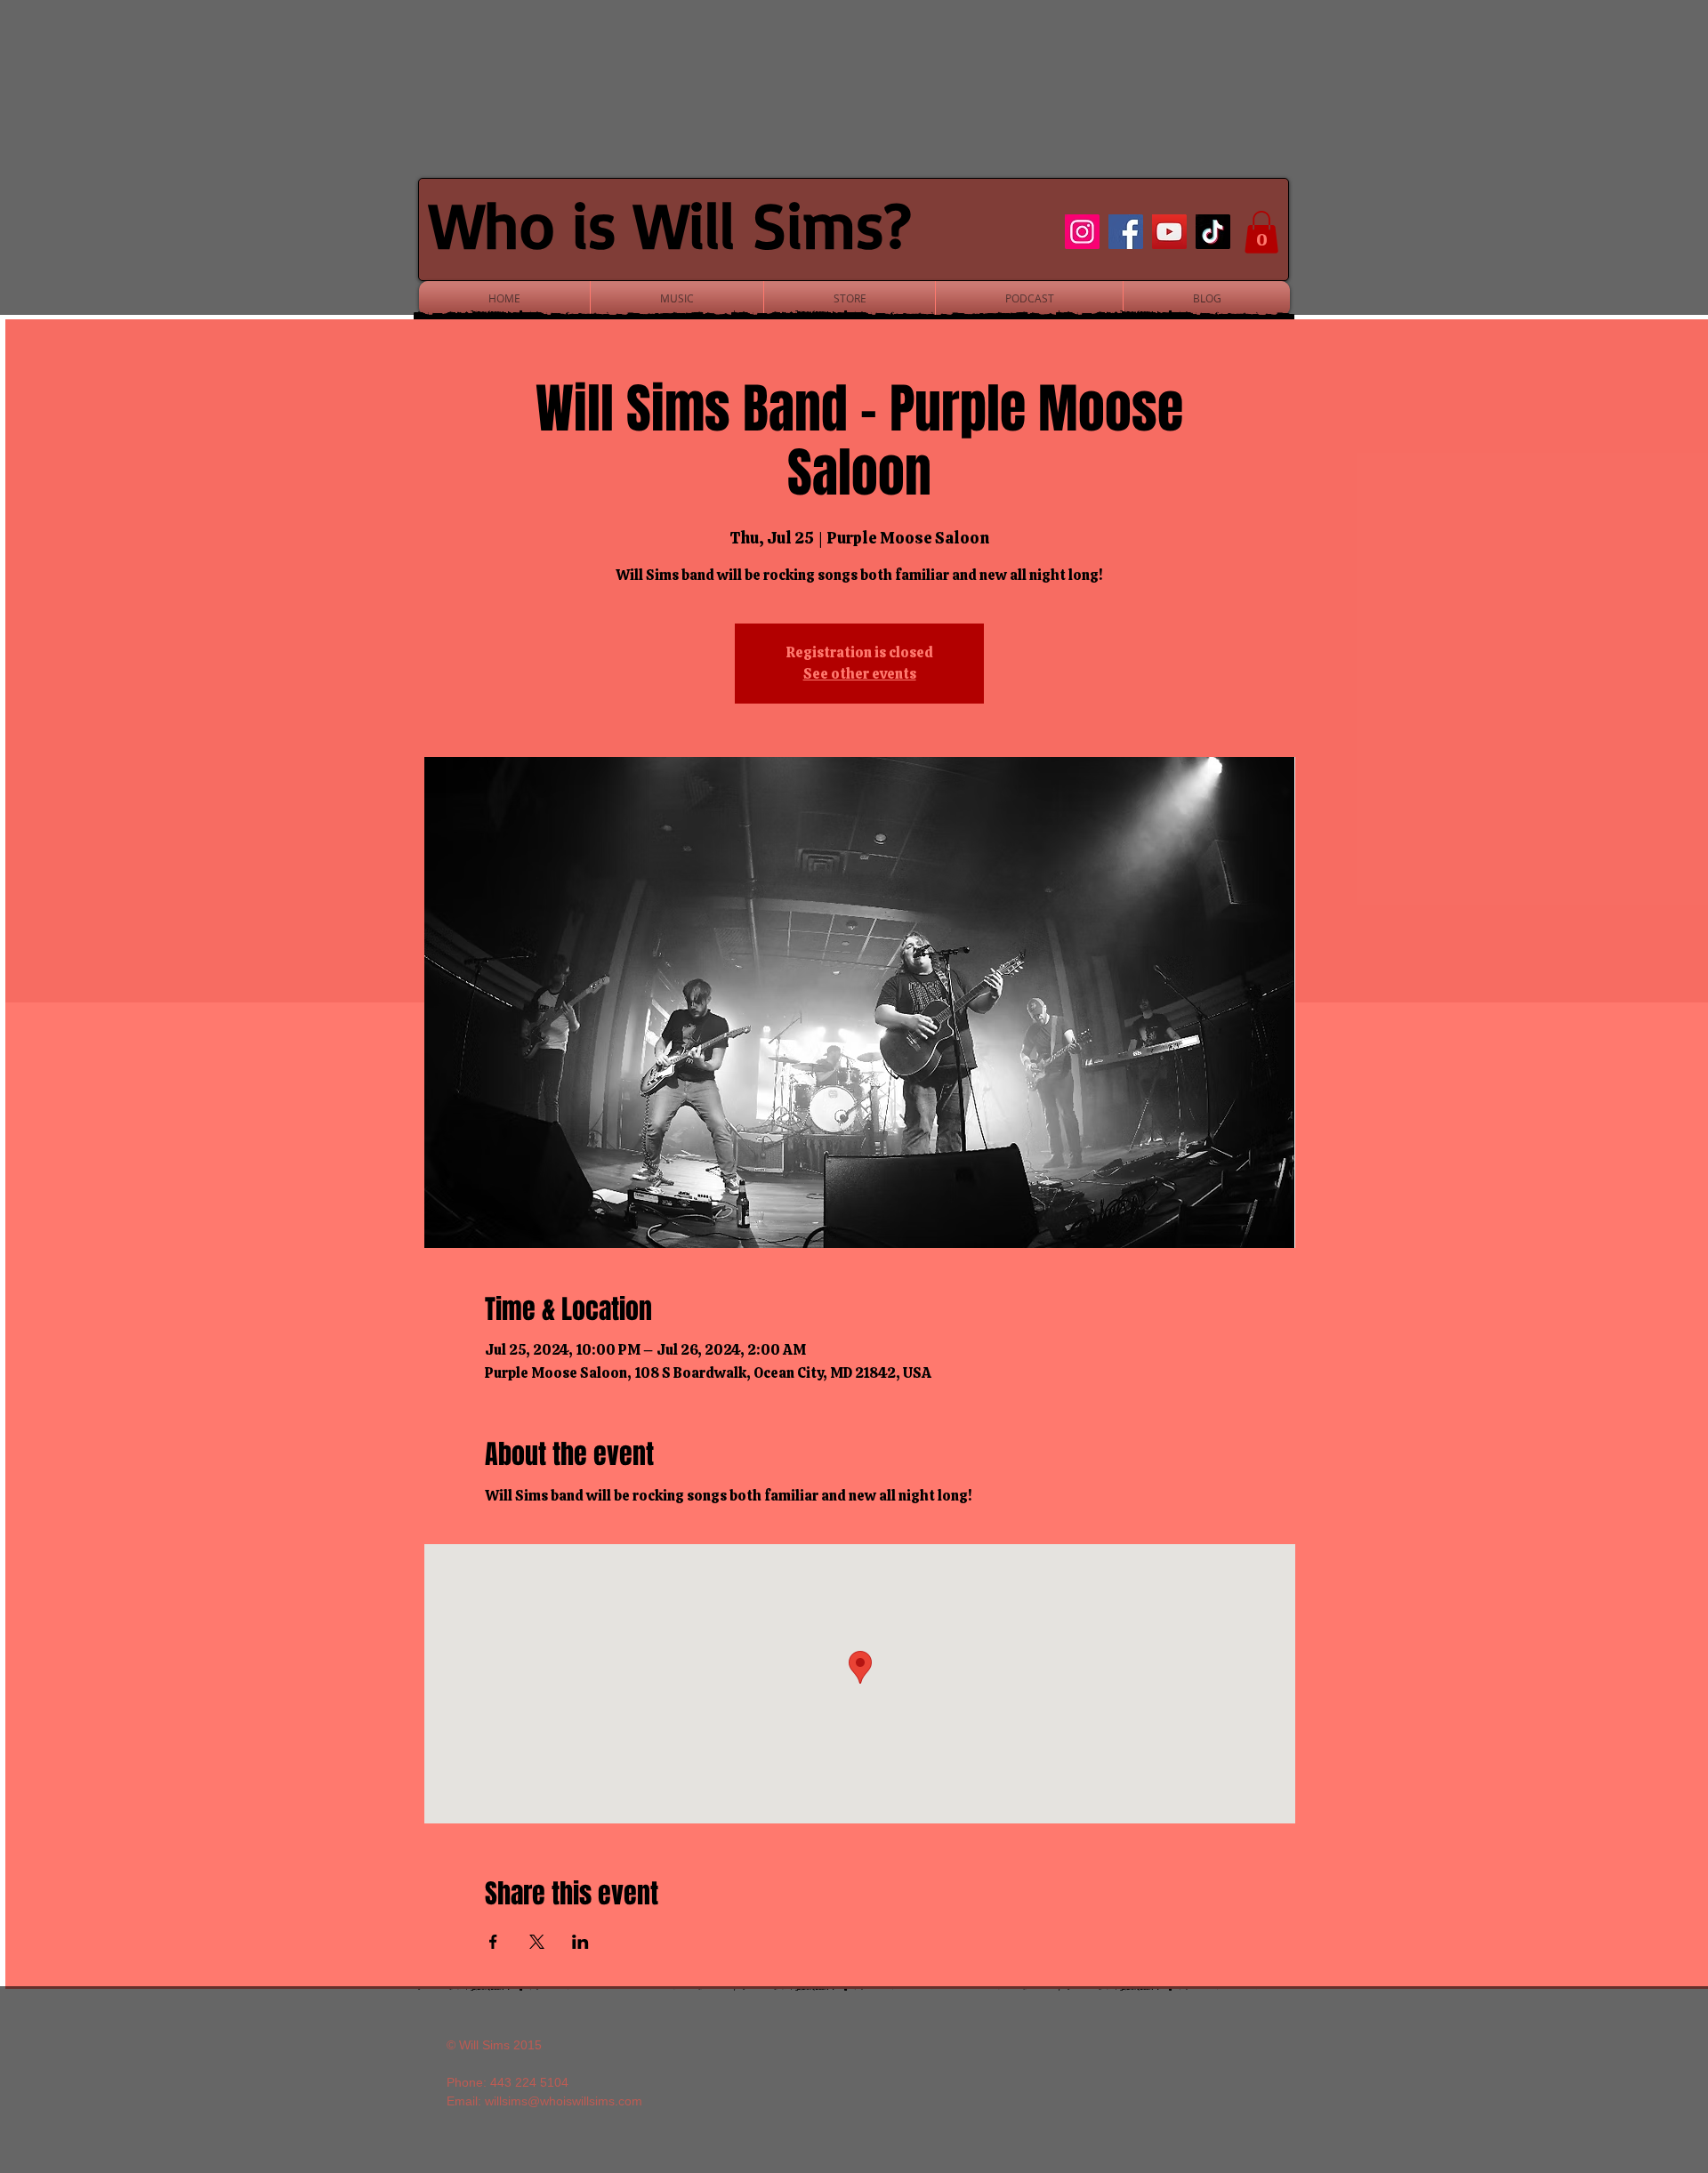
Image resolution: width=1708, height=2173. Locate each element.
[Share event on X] (537, 1942)
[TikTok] (1213, 232)
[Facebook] (1126, 232)
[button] (1261, 232)
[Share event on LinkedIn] (580, 1942)
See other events (860, 674)
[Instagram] (1082, 232)
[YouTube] (1169, 232)
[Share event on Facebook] (493, 1942)
